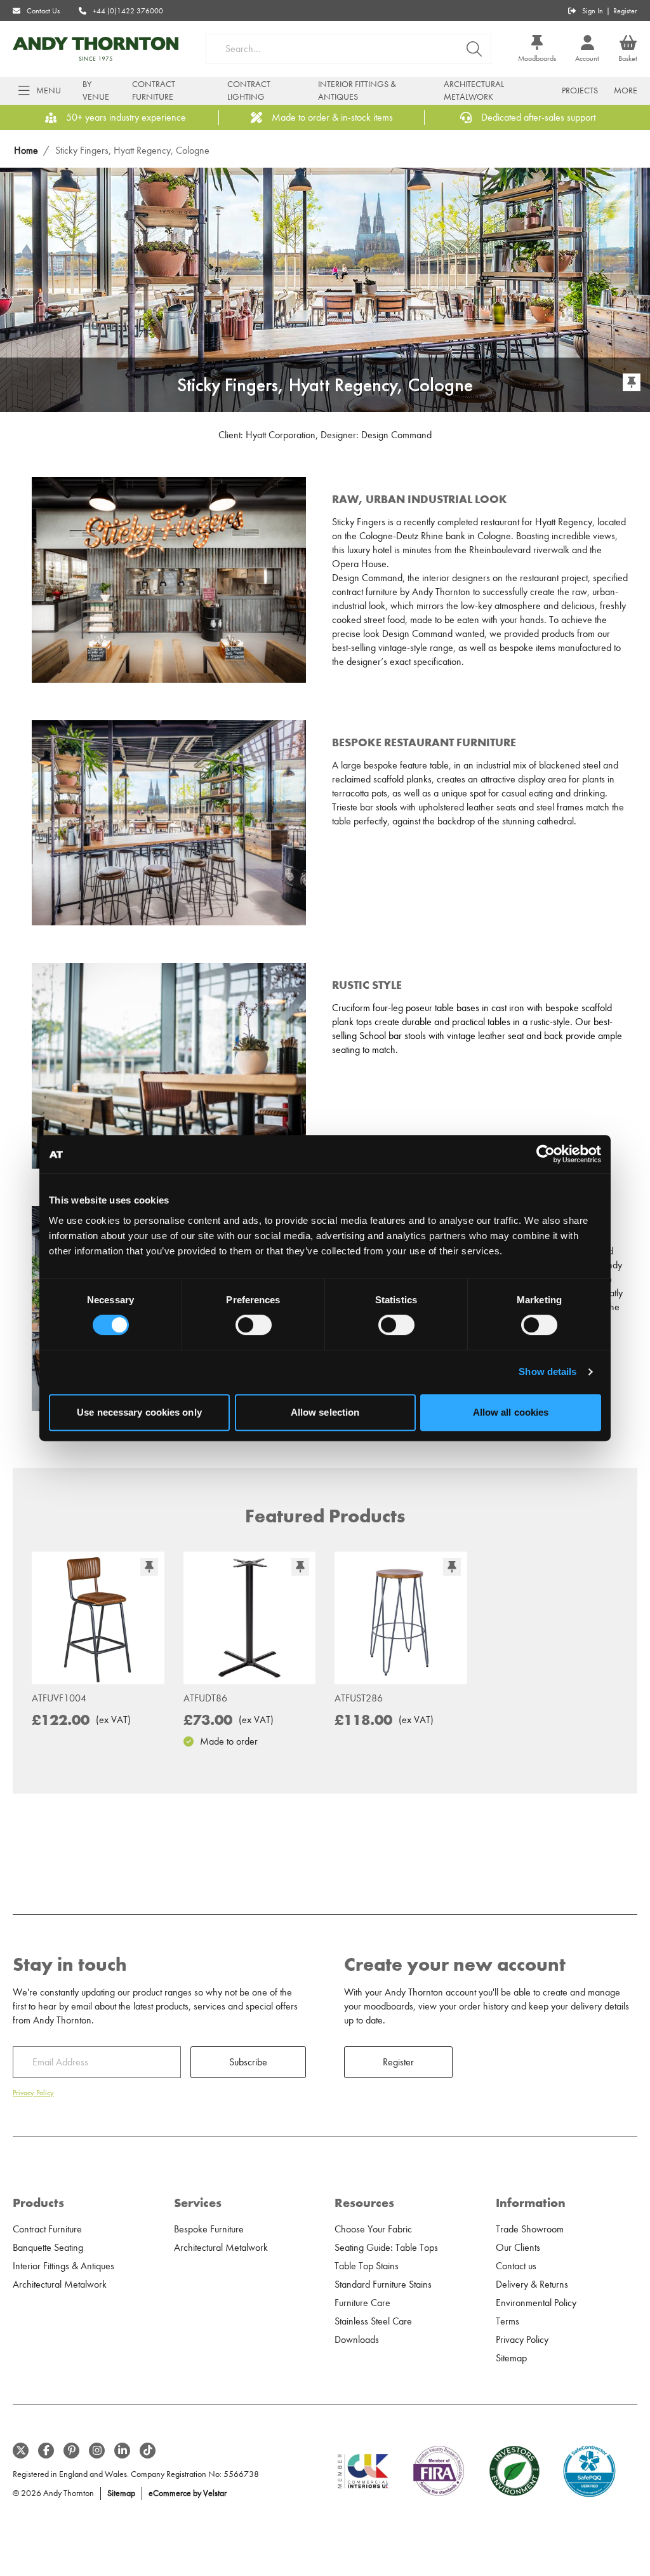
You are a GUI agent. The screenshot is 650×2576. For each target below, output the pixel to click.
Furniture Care (362, 2303)
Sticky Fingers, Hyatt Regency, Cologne (132, 151)
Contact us (516, 2266)
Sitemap (511, 2358)
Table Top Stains (367, 2266)
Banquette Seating (48, 2248)
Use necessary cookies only (139, 1412)
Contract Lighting (249, 91)
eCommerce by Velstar (188, 2493)
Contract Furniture (154, 91)
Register (625, 11)
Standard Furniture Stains (383, 2284)
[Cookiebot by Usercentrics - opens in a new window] (546, 1154)
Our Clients (518, 2248)
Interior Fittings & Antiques (357, 91)
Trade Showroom (530, 2229)
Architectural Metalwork (474, 91)
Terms (507, 2321)
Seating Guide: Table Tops (386, 2248)
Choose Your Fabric (373, 2229)
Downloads (357, 2340)
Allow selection (325, 1412)
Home (26, 151)
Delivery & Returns (532, 2284)
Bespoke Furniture (209, 2229)
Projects (580, 91)
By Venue (96, 91)
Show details (547, 1372)
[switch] (254, 1325)
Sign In (593, 11)
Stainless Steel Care (373, 2321)
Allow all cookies (511, 1412)
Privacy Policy (33, 2093)
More (626, 91)
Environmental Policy (536, 2303)
